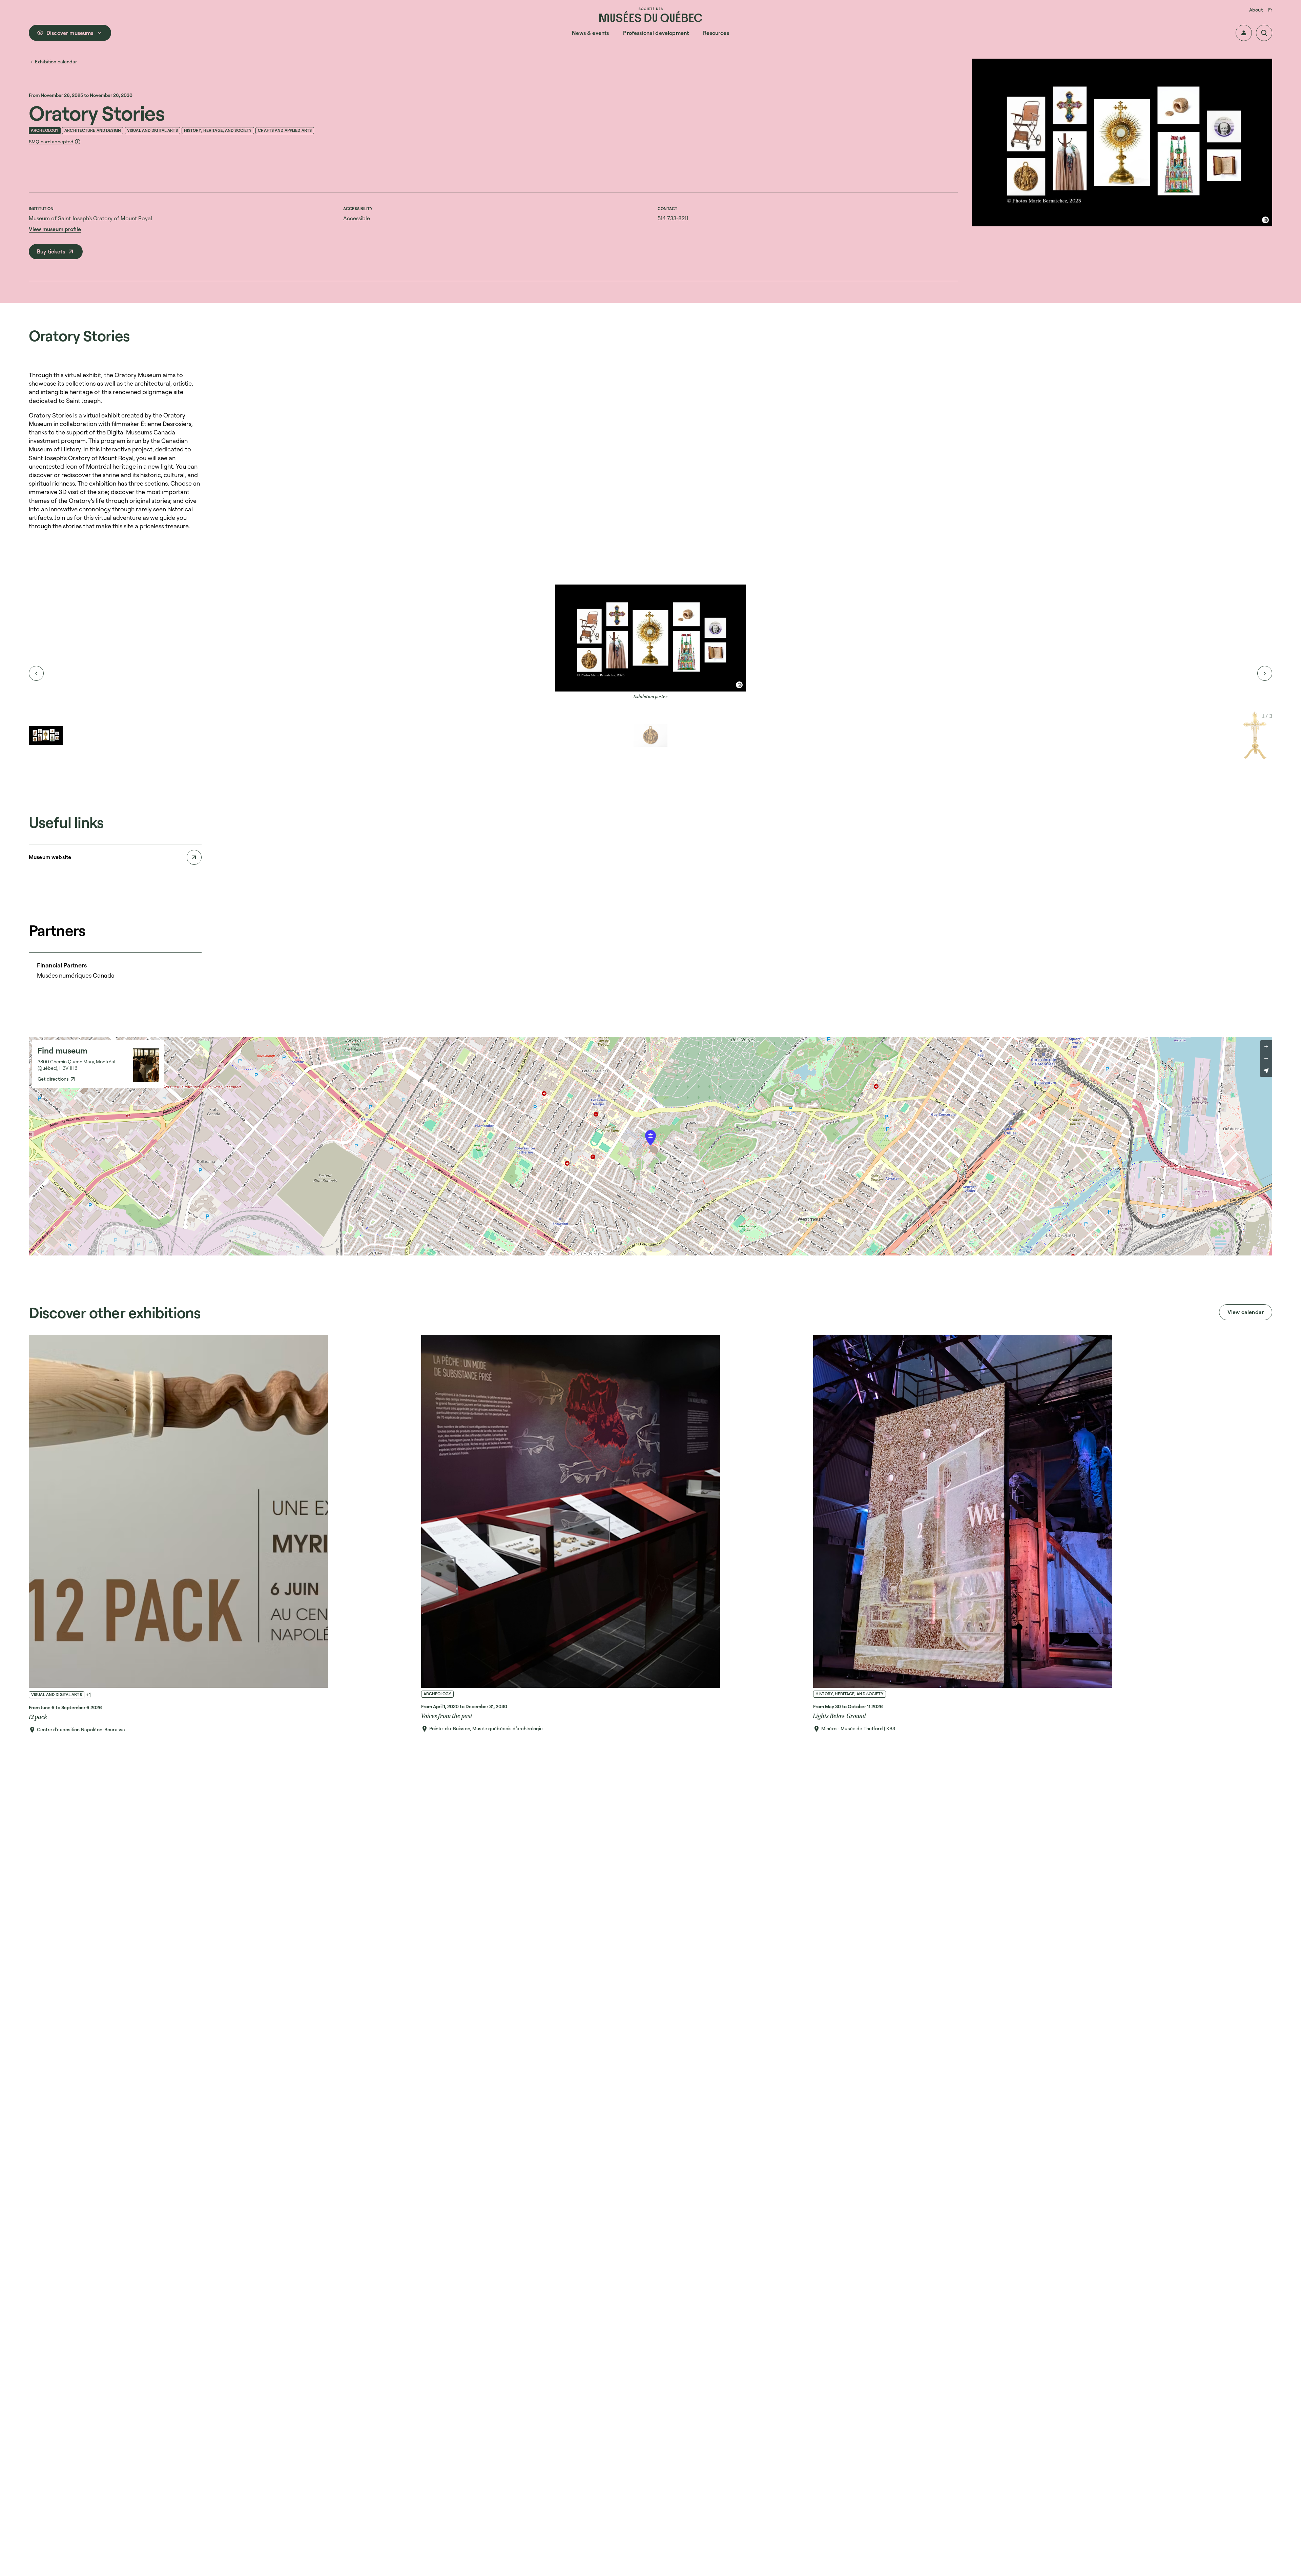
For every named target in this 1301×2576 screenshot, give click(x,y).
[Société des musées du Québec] (651, 14)
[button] (1244, 33)
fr (1270, 10)
